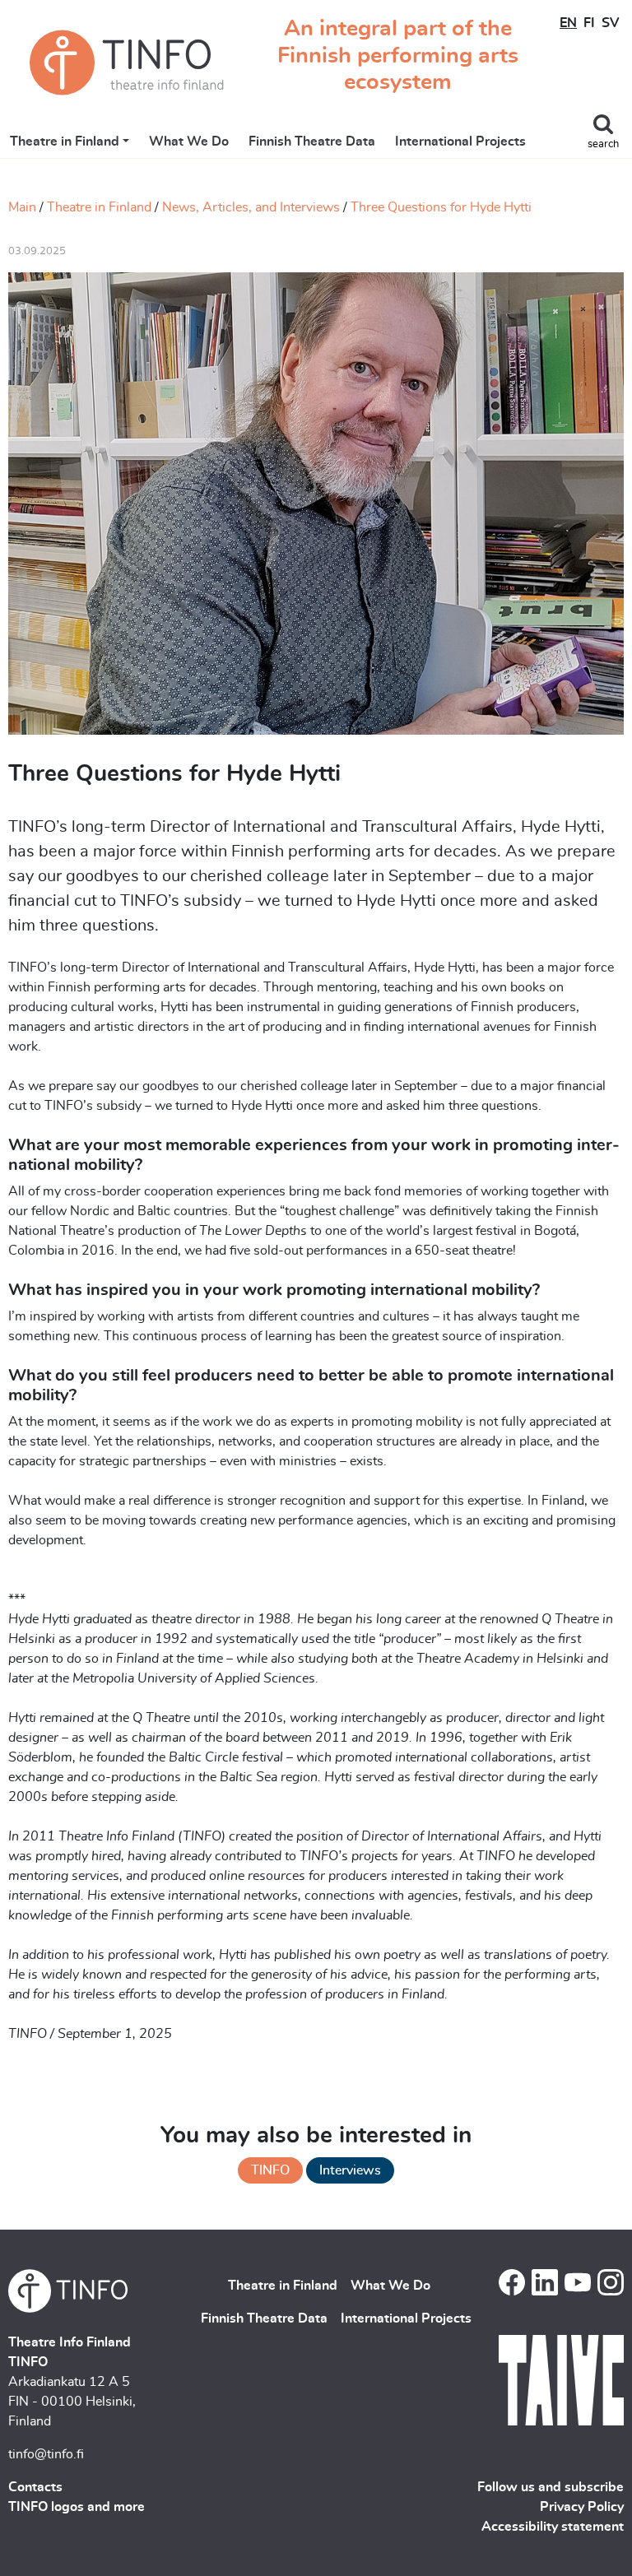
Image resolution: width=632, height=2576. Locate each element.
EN (568, 23)
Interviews (350, 2170)
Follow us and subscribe (551, 2487)
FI (589, 23)
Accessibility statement (553, 2527)
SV (610, 23)
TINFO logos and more (77, 2507)
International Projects (460, 142)
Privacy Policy (582, 2507)
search (603, 144)
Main (22, 207)
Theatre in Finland (65, 142)
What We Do (189, 142)
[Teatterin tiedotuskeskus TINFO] (127, 63)
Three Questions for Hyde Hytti (441, 207)
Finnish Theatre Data (312, 142)
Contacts (35, 2487)
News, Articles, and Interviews (251, 207)
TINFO (270, 2170)
